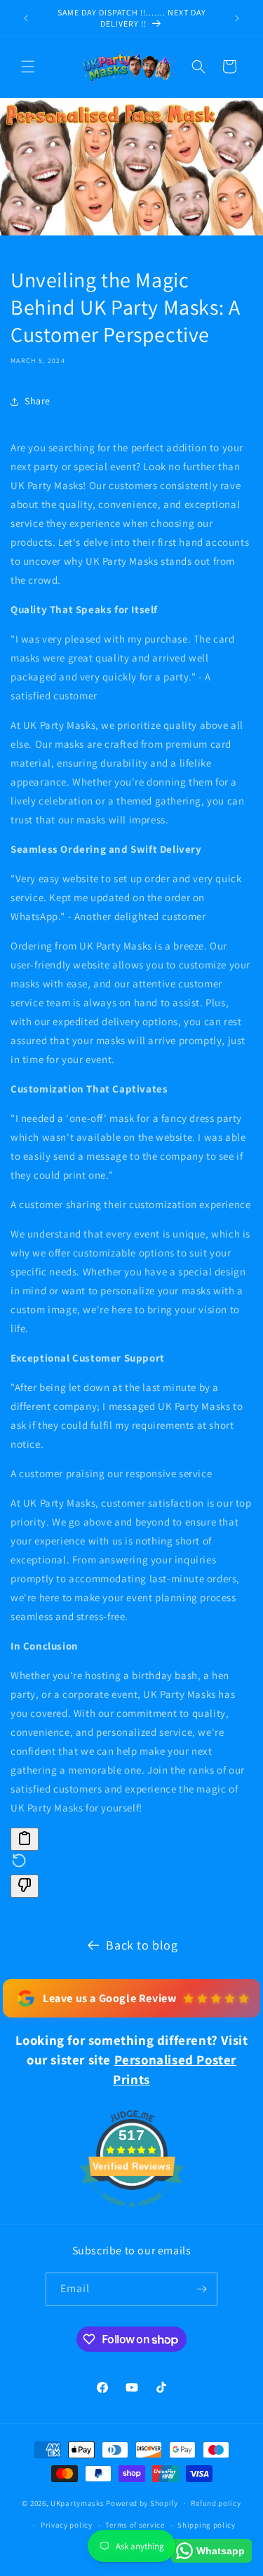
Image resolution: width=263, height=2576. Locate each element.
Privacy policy (67, 2525)
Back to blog (142, 1945)
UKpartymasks (77, 2503)
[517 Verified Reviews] (132, 2215)
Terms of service (135, 2525)
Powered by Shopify (142, 2503)
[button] (28, 67)
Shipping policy (207, 2525)
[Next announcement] (237, 18)
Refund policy (216, 2503)
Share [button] (38, 401)
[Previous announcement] (26, 18)
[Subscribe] (201, 2289)
